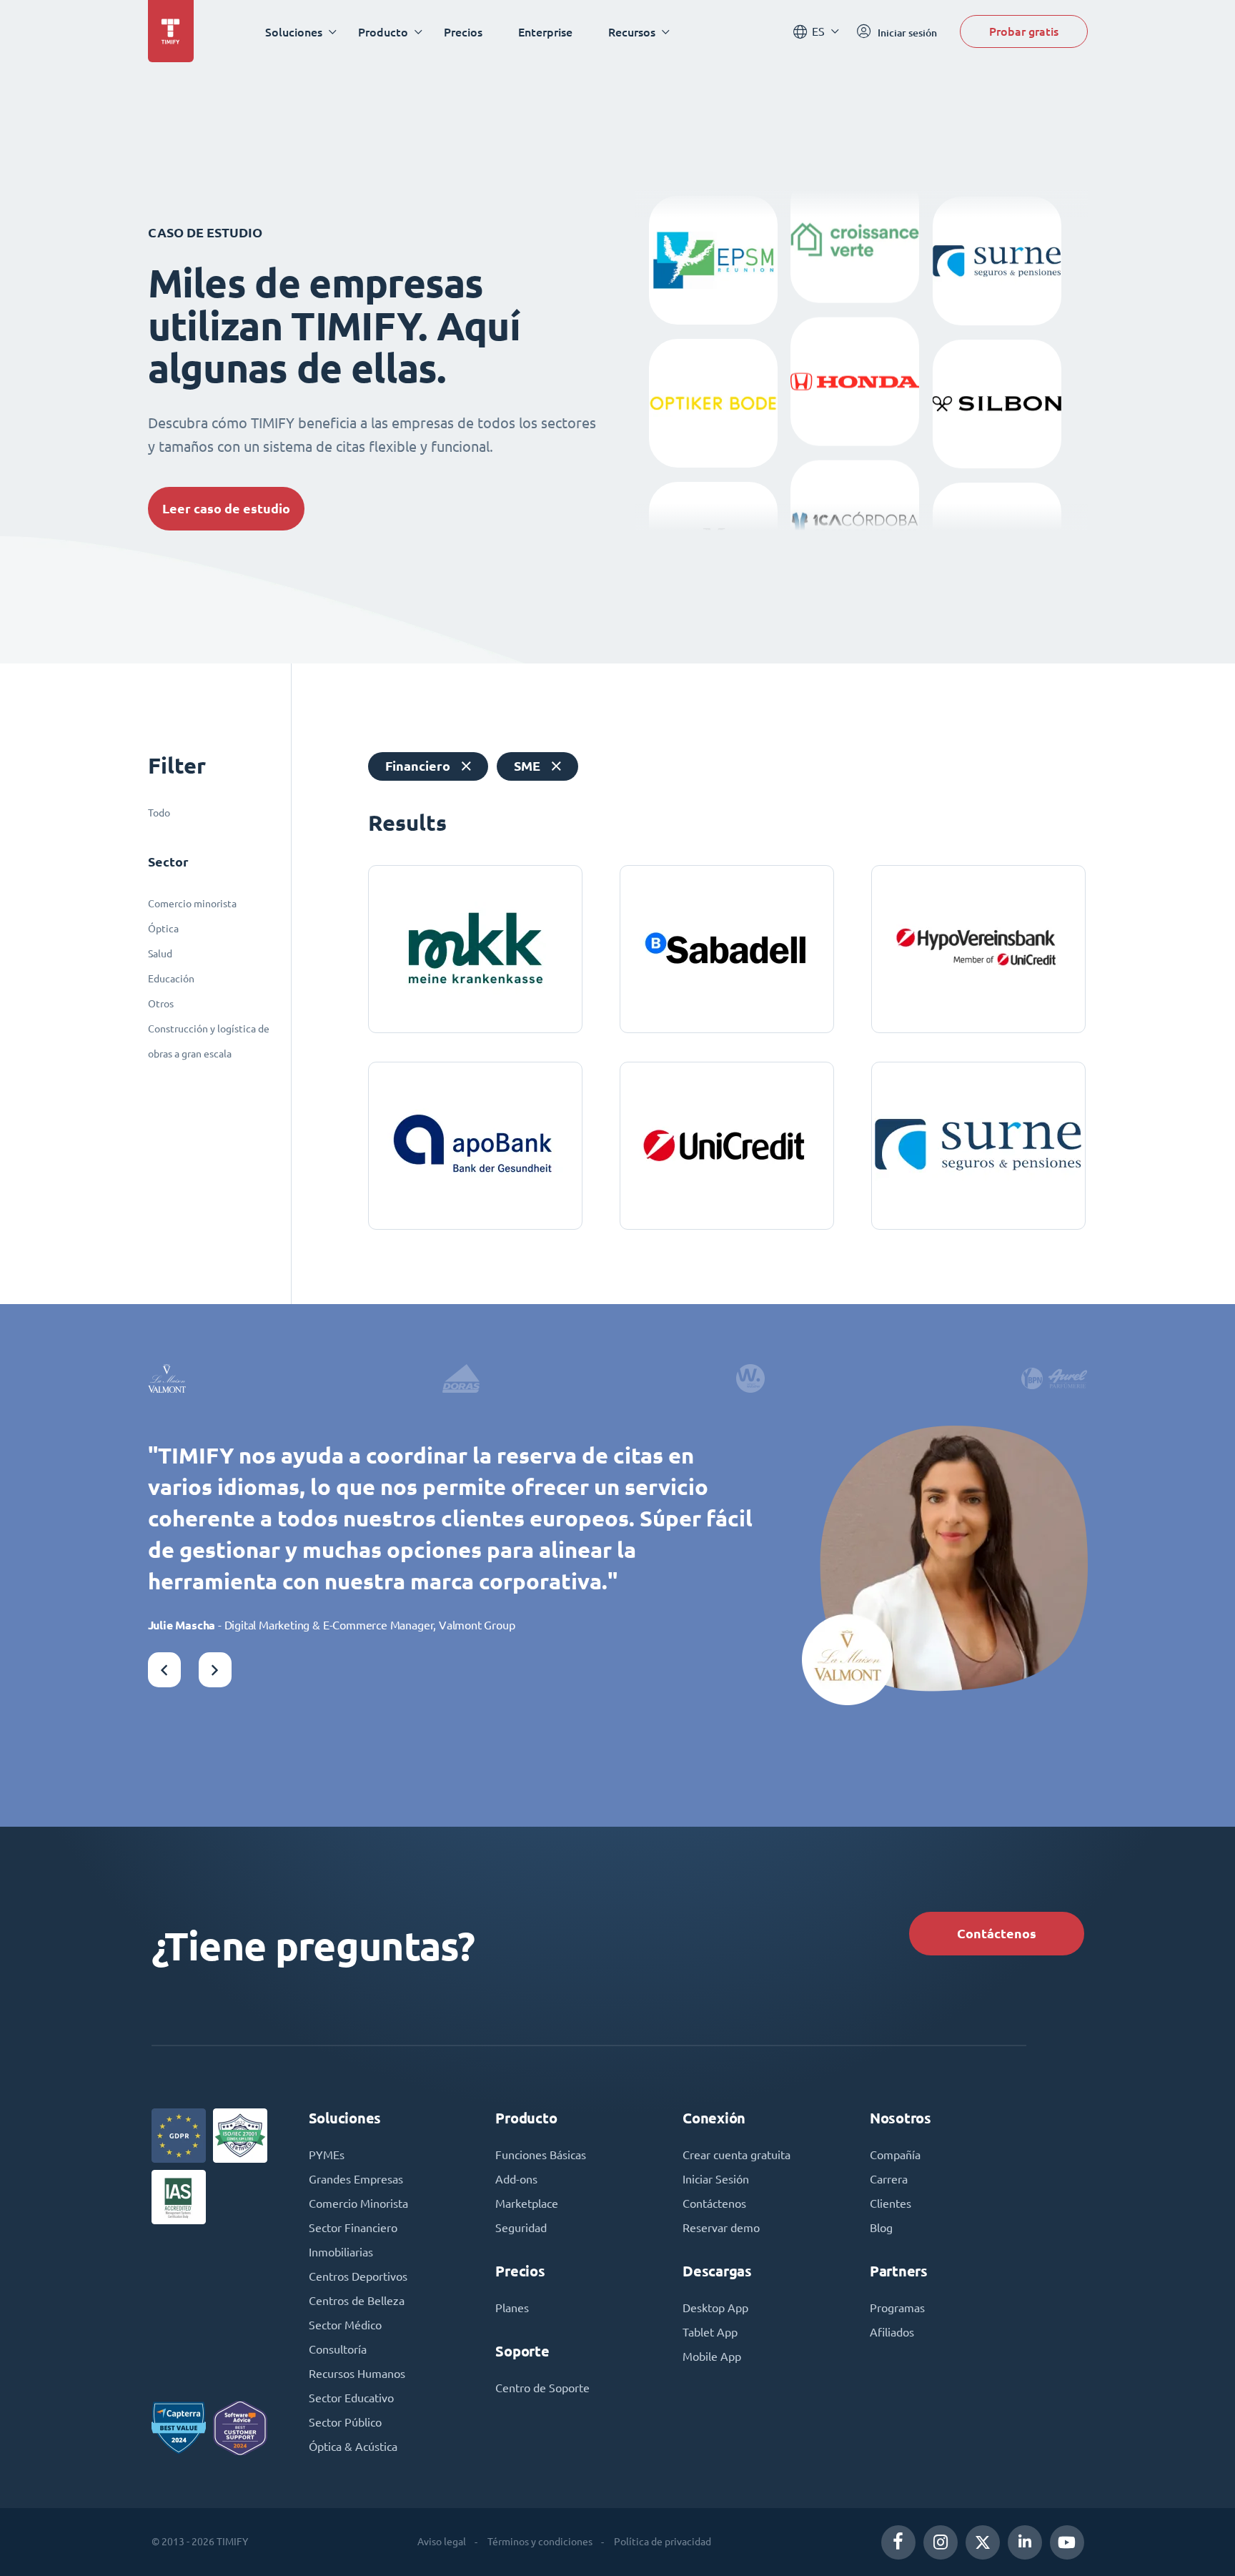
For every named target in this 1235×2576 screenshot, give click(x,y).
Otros (161, 1004)
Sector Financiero (353, 2228)
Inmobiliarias (341, 2252)
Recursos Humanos (357, 2374)
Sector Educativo (351, 2398)
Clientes (891, 2204)
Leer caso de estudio (226, 509)
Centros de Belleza (357, 2301)
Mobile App (712, 2357)
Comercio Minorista (358, 2204)
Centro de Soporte (542, 2388)
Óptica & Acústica (353, 2447)
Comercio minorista (192, 904)
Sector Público (345, 2422)
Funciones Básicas (541, 2155)
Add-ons (516, 2179)
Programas (897, 2308)
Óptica (163, 929)
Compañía (895, 2155)
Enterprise (545, 32)
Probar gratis (1024, 31)
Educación (171, 979)
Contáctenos (997, 1934)
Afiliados (892, 2332)
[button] (164, 1670)
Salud (160, 954)
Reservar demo (721, 2228)
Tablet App (710, 2332)
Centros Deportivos (358, 2276)
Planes (512, 2308)
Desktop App (715, 2308)
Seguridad (521, 2228)
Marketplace (527, 2204)
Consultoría (338, 2349)
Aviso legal (442, 2542)
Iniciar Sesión (716, 2179)
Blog (881, 2228)
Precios (463, 32)
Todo (159, 813)
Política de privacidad (663, 2542)
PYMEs (327, 2155)
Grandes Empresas (356, 2179)
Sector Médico (345, 2325)
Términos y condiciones (540, 2542)
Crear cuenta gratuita (736, 2155)
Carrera (889, 2179)
